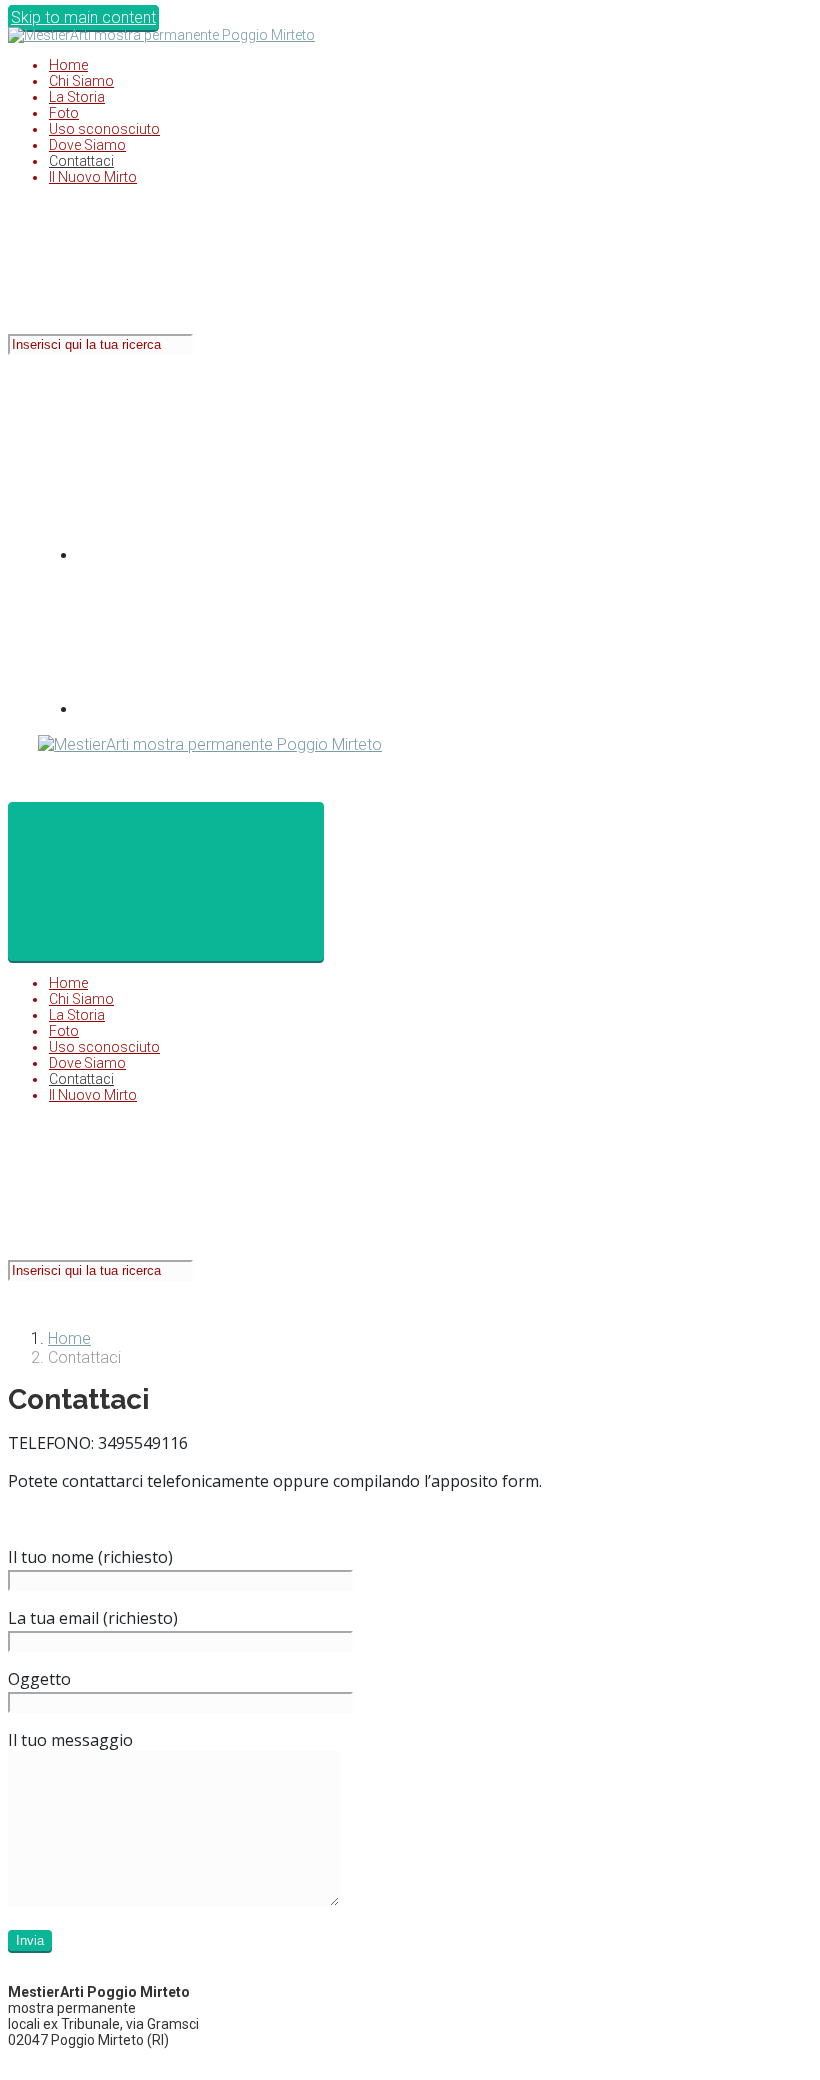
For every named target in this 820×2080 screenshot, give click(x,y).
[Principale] (166, 881)
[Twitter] (228, 709)
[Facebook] (228, 555)
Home (69, 1338)
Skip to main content (83, 17)
